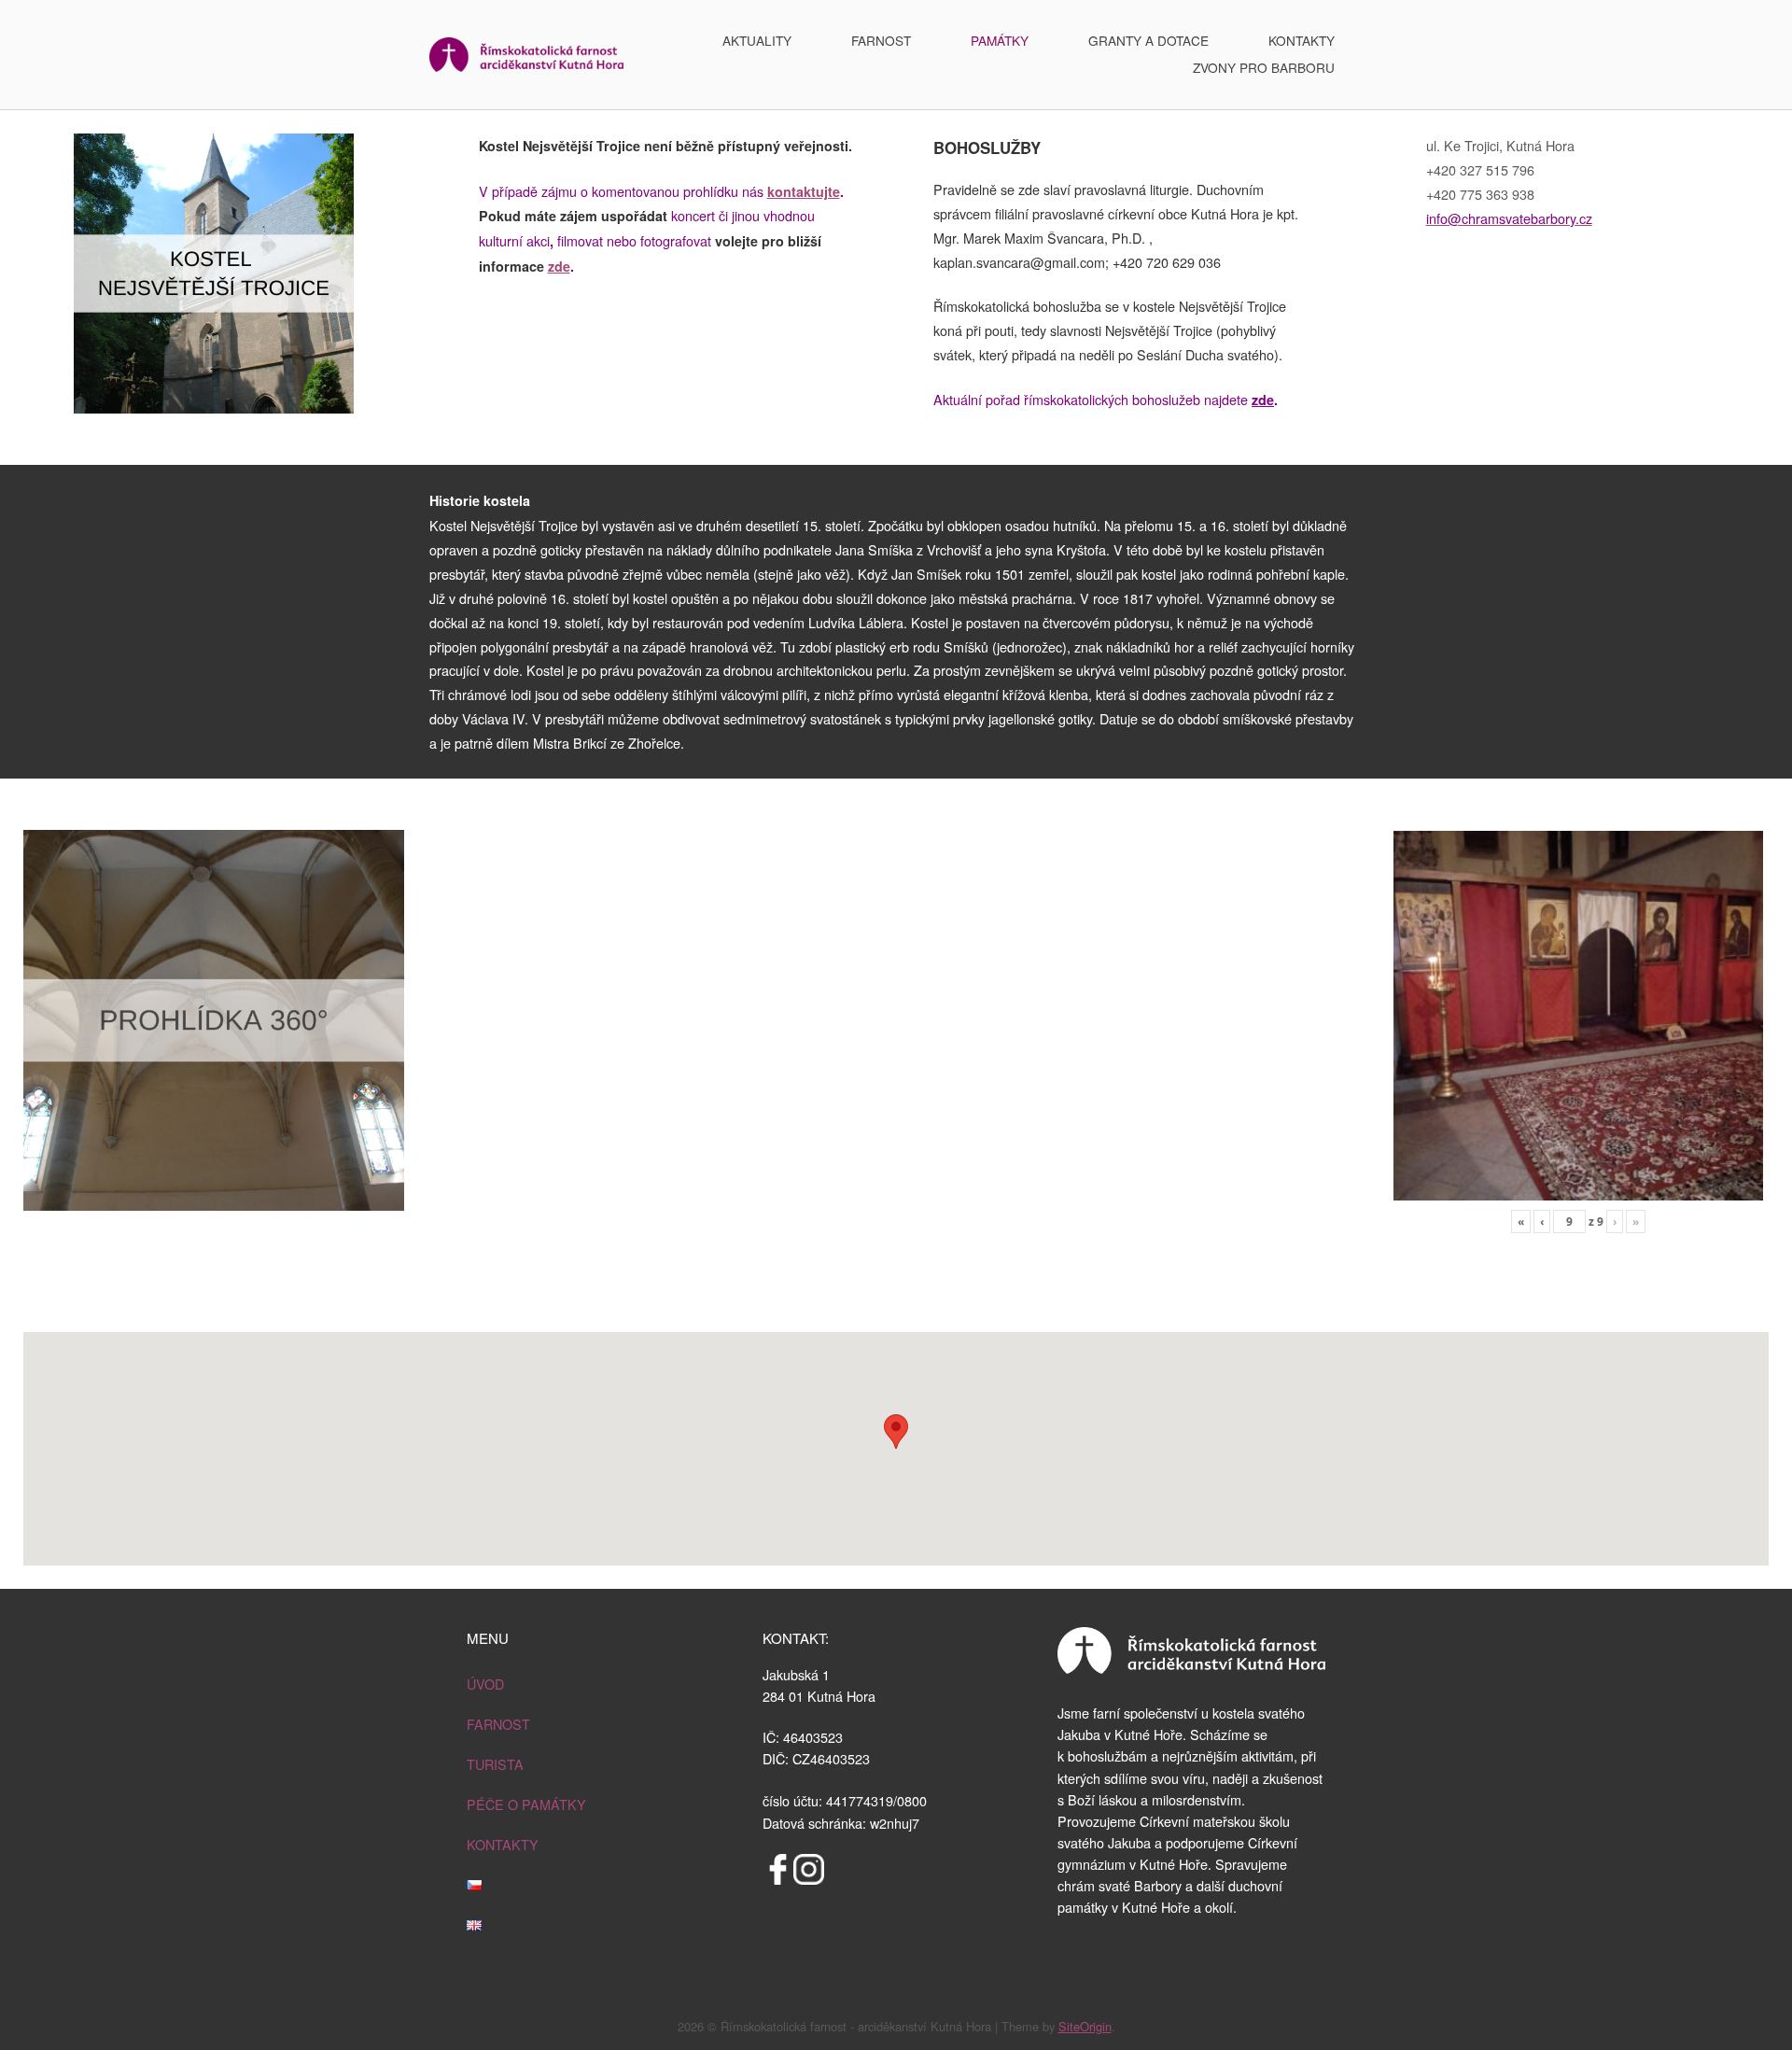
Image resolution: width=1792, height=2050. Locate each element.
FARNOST (881, 40)
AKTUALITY (757, 40)
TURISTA (495, 1764)
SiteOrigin (1085, 2026)
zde (559, 266)
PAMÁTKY (1000, 40)
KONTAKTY (1302, 40)
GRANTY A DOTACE (1148, 40)
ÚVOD (485, 1684)
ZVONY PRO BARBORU (1264, 67)
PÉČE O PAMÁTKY (526, 1804)
